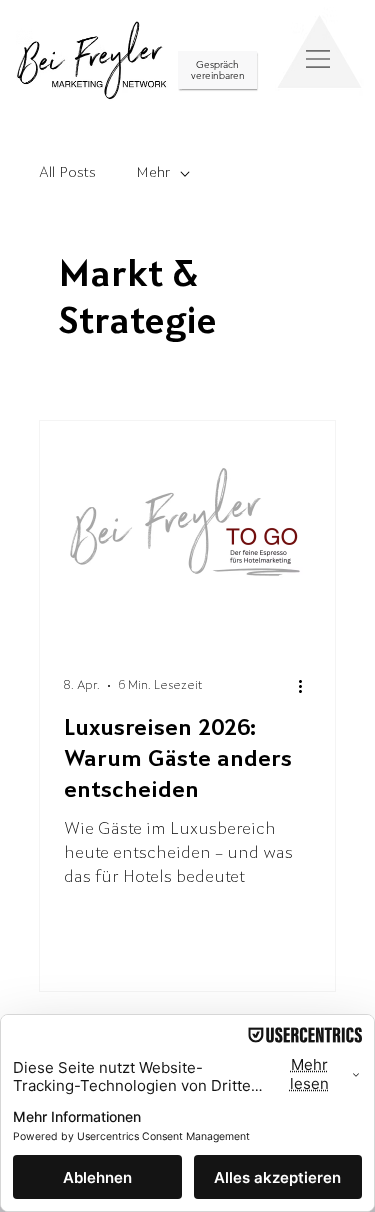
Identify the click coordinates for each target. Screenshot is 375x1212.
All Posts (67, 173)
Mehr (153, 173)
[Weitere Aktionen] (308, 686)
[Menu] (319, 59)
